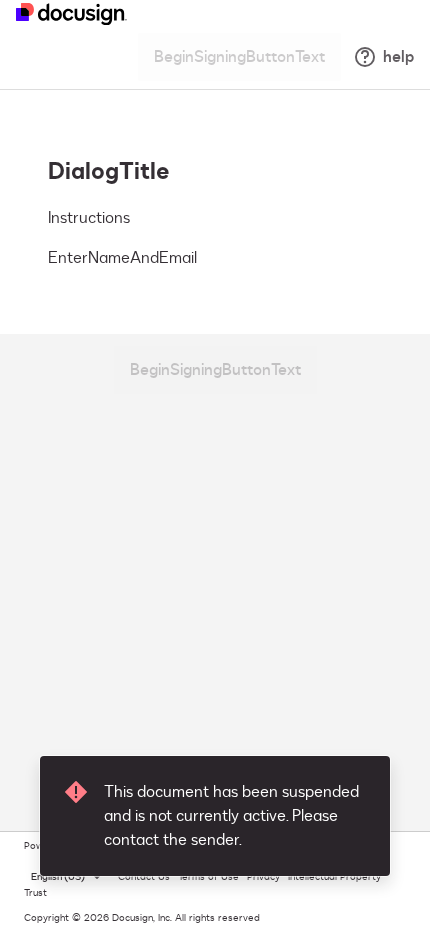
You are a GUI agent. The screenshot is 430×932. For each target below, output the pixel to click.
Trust (35, 893)
